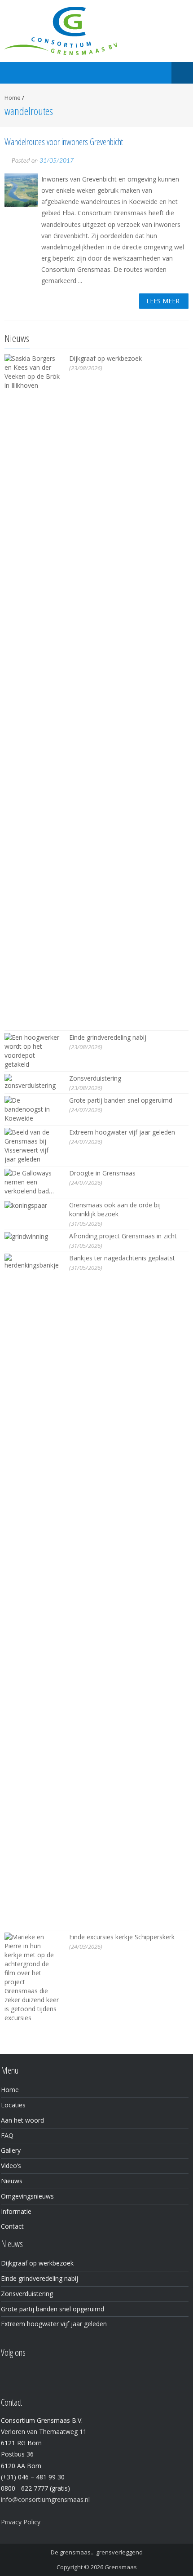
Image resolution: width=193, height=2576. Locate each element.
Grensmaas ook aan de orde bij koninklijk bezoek (115, 1209)
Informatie (16, 2211)
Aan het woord (22, 2120)
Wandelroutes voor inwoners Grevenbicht (64, 142)
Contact (12, 2226)
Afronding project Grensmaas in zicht (123, 1236)
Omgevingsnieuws (27, 2196)
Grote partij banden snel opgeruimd (121, 1100)
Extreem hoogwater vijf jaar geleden (122, 1132)
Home (13, 98)
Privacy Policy (21, 2522)
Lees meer (163, 301)
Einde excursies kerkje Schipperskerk (122, 1937)
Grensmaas (121, 2567)
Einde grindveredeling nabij (108, 1037)
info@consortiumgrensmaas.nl (45, 2499)
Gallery (11, 2150)
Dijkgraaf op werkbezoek (105, 358)
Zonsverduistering (95, 1078)
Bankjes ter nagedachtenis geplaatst (122, 1258)
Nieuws (12, 2181)
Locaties (13, 2105)
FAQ (7, 2135)
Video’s (11, 2166)
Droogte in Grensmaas (102, 1173)
